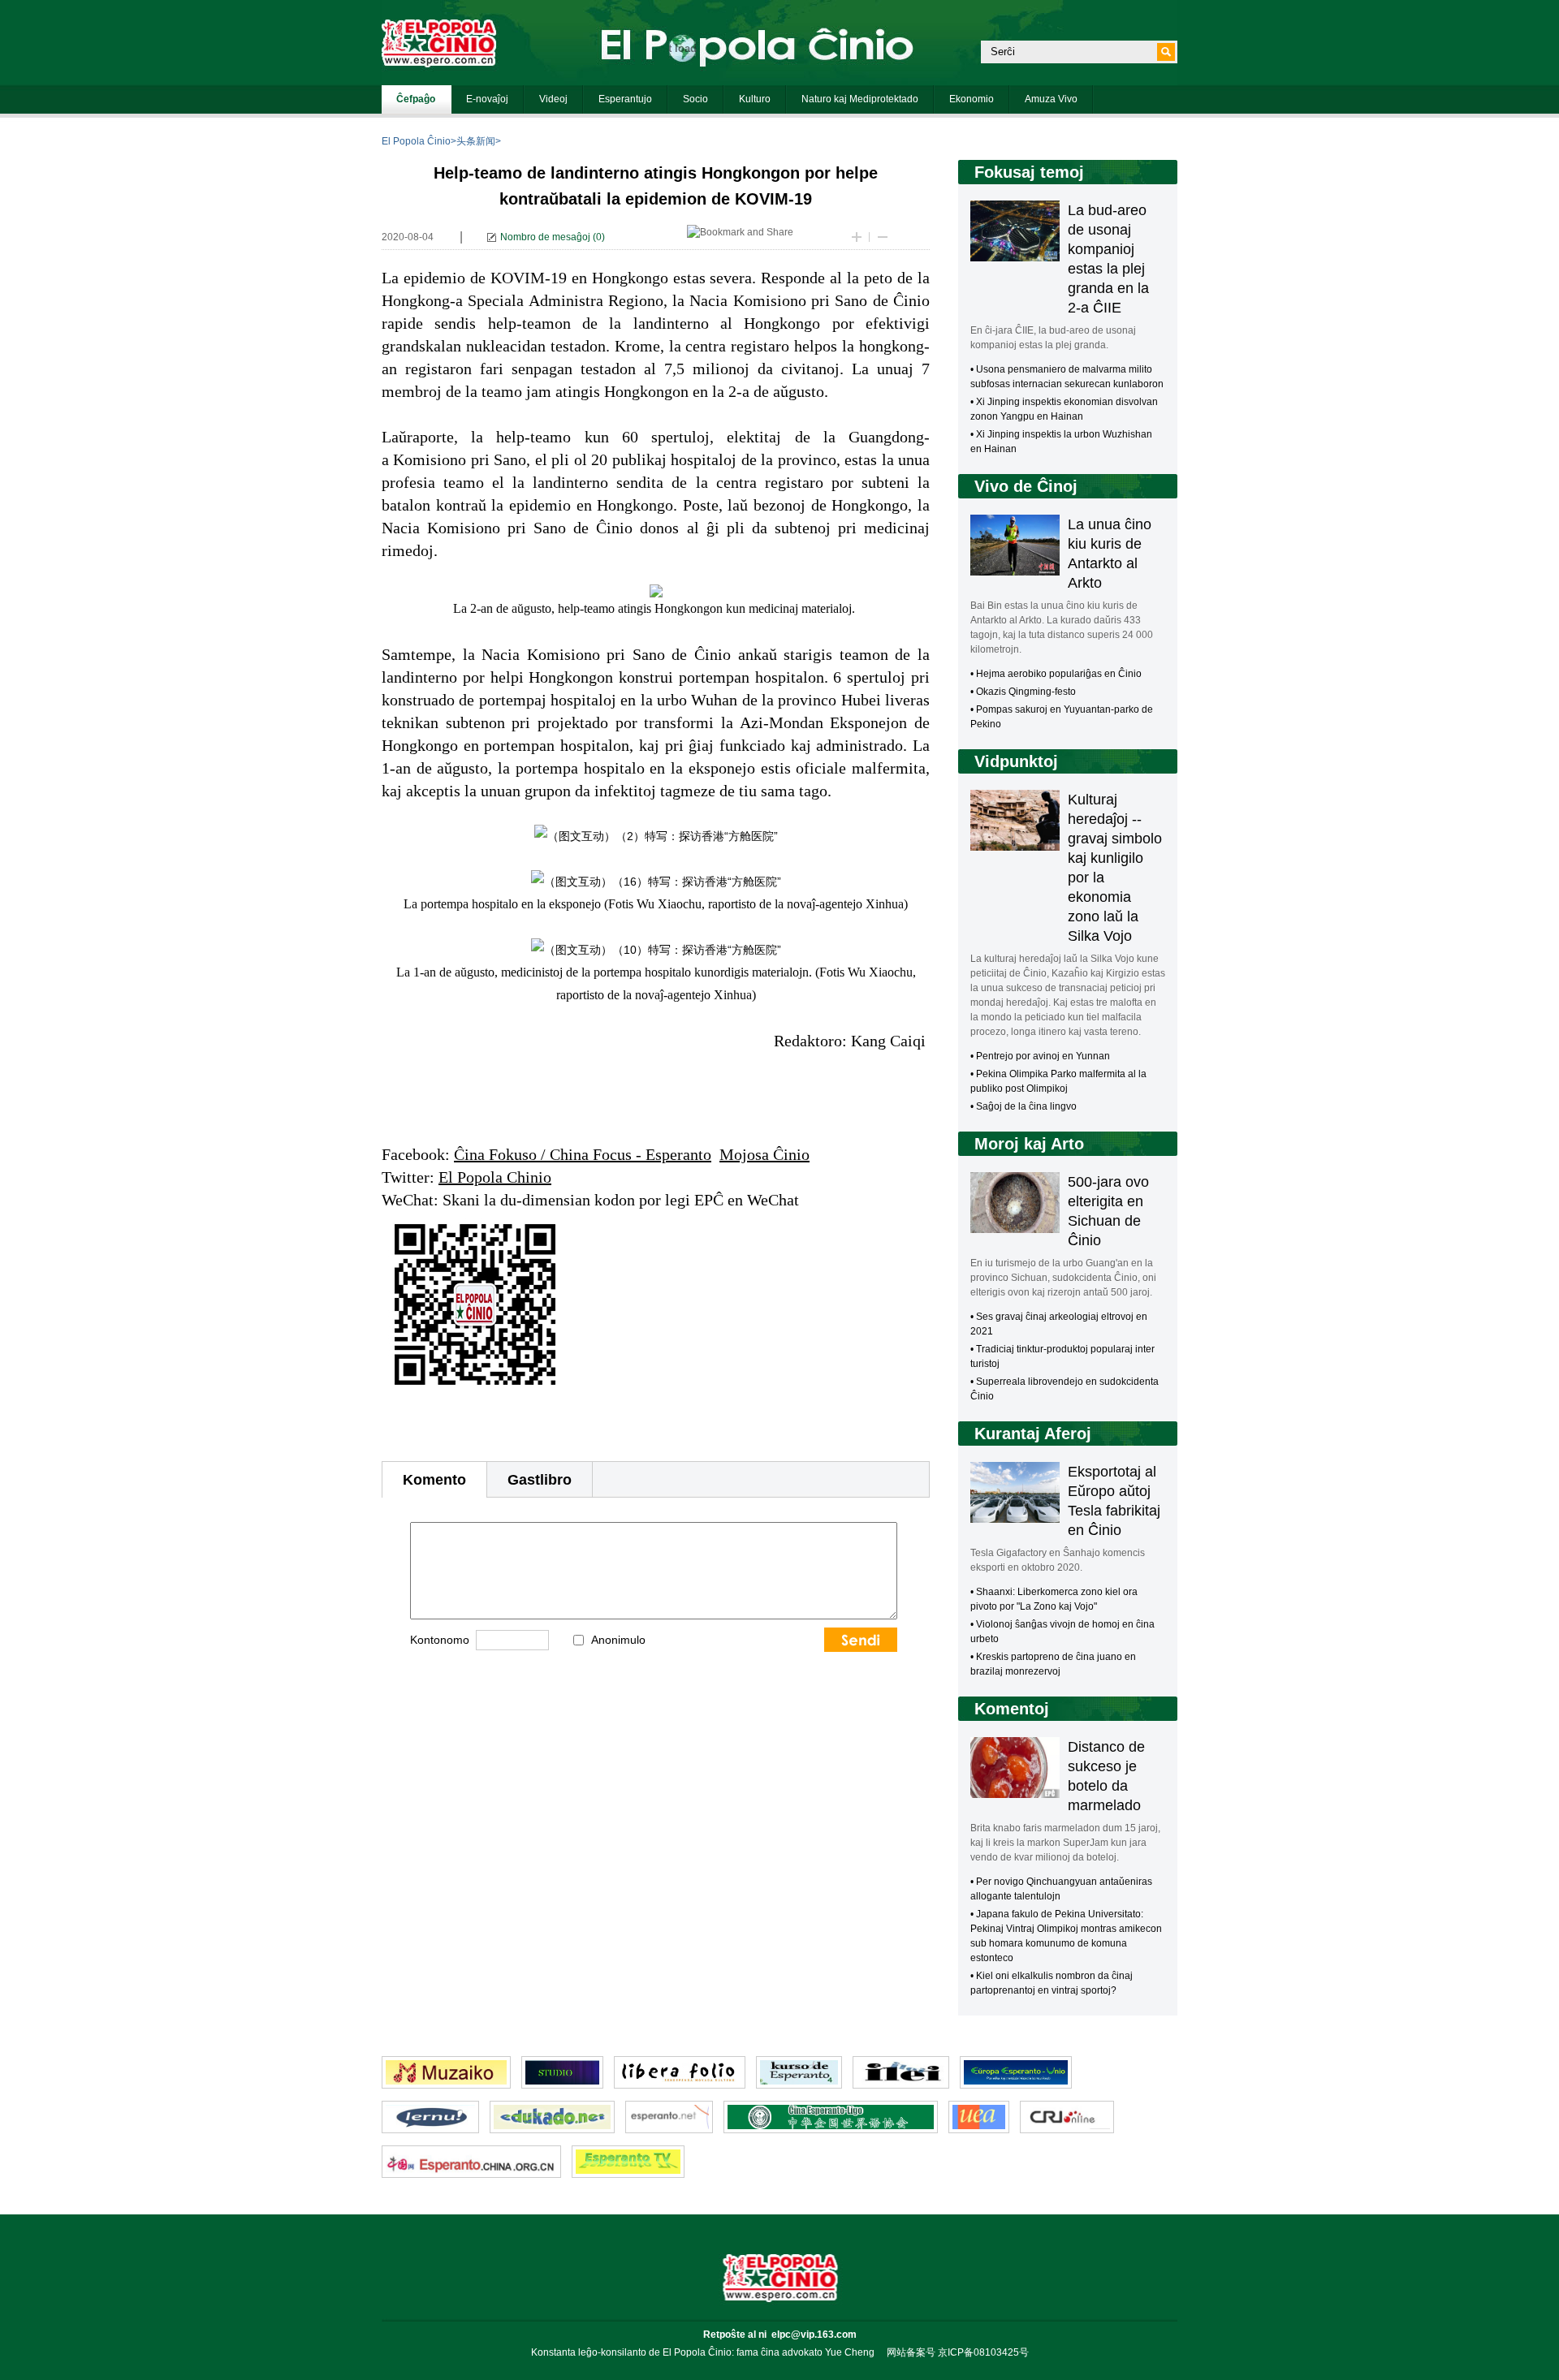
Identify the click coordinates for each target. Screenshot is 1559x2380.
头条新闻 (476, 141)
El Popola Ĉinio (416, 141)
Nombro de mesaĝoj (545, 237)
